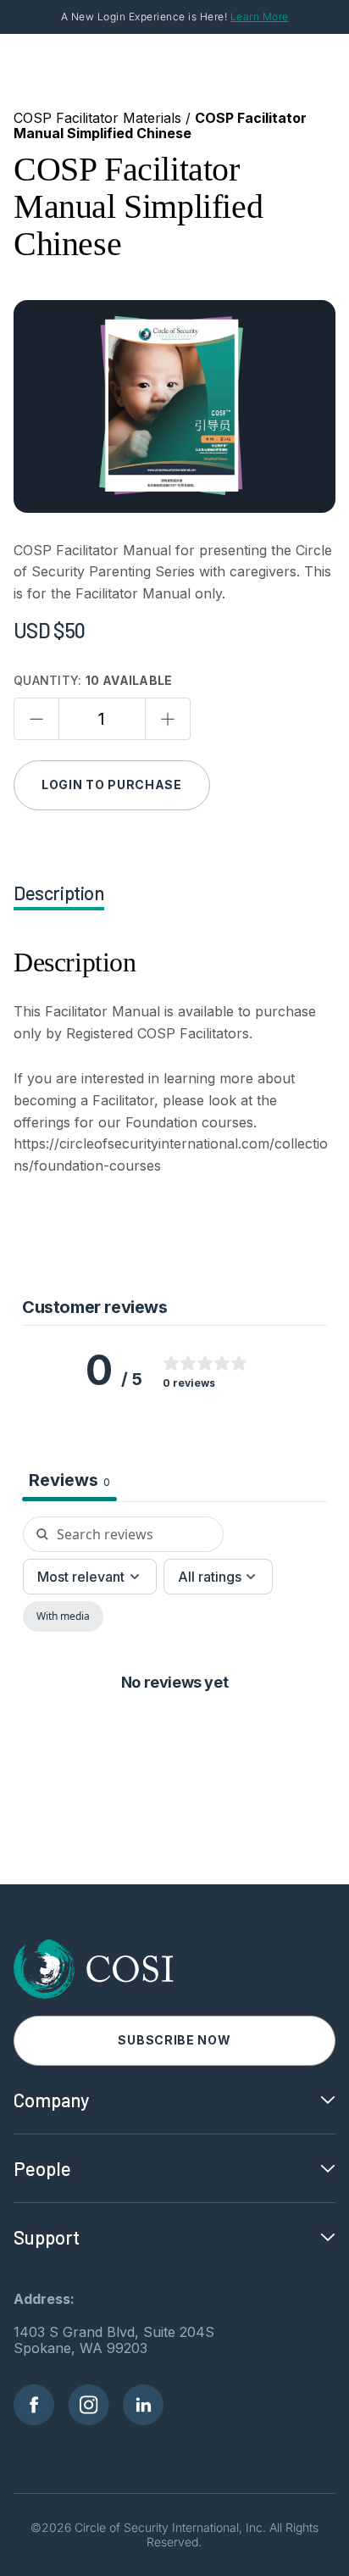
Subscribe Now (174, 2040)
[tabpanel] (174, 1696)
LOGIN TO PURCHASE (112, 784)
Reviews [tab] (69, 1480)
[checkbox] (63, 1616)
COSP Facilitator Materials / (104, 118)
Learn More (260, 17)
